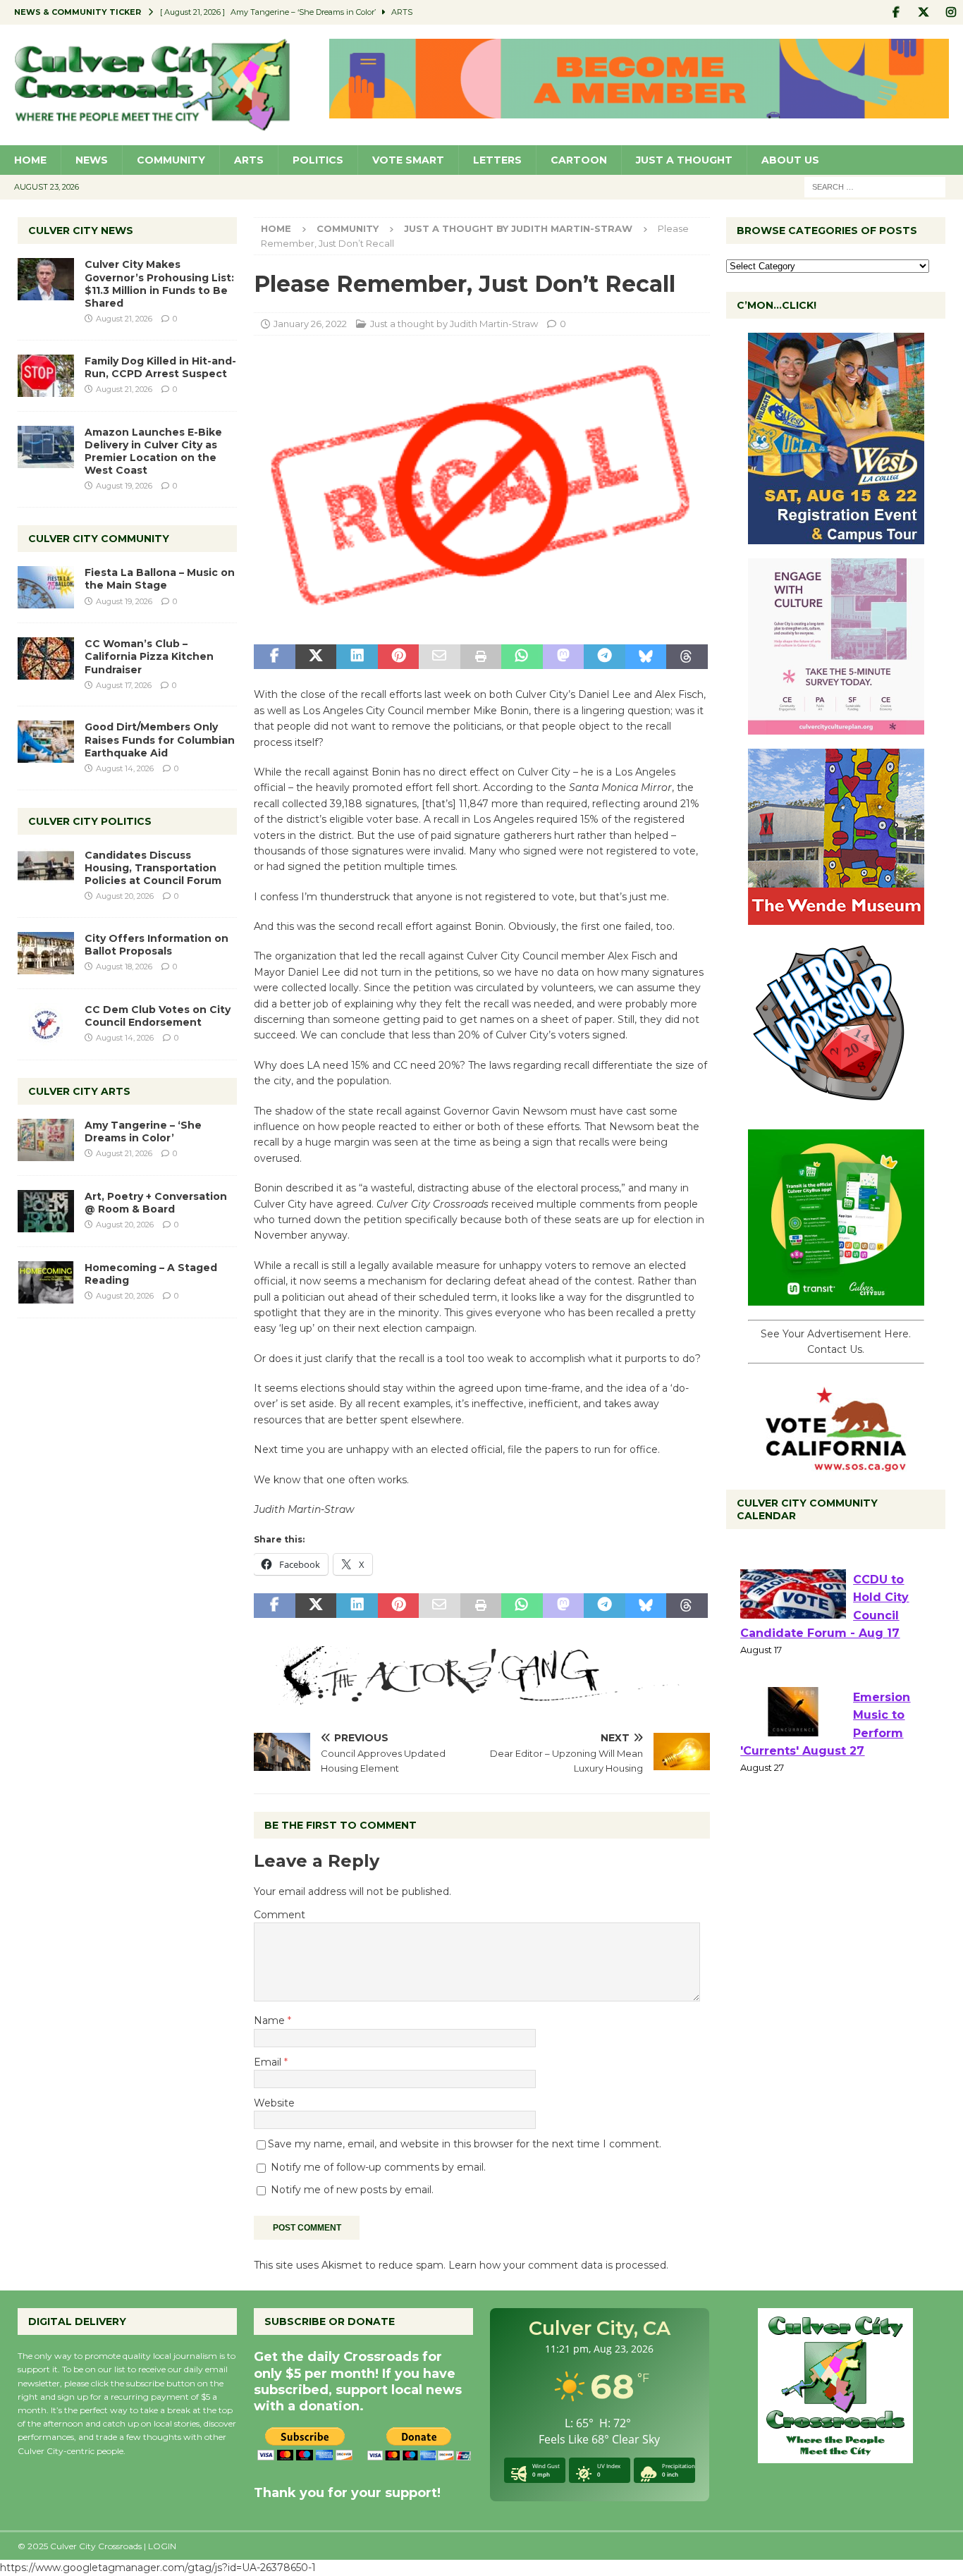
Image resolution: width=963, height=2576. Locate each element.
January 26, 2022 (310, 324)
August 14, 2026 (125, 768)
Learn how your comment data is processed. (558, 2265)
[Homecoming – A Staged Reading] (46, 1282)
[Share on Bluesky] (646, 657)
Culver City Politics (90, 821)
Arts (249, 160)
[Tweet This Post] (316, 657)
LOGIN (162, 2546)
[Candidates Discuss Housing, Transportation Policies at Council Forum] (46, 870)
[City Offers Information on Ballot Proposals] (46, 953)
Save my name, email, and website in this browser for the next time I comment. (465, 2144)
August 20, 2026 (125, 896)
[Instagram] (951, 12)
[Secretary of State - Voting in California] (836, 1464)
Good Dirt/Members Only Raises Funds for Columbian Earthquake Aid (160, 740)
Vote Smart (408, 160)
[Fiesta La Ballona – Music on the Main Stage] (46, 587)
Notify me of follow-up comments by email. (378, 2167)
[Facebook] (896, 12)
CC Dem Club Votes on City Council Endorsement (158, 1016)
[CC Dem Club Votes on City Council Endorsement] (46, 1024)
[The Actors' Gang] (481, 1697)
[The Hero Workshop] (836, 1108)
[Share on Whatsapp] (522, 657)
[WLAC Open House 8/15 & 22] (836, 536)
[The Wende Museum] (836, 917)
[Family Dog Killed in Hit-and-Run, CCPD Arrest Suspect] (46, 376)
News (92, 160)
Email (269, 2062)
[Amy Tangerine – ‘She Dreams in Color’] (46, 1140)
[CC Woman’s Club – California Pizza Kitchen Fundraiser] (46, 658)
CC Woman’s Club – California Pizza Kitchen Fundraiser (149, 656)
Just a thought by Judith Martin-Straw (454, 324)
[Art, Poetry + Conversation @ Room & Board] (46, 1211)
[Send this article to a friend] (439, 657)
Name (271, 2020)
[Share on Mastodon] (563, 657)
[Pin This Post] (398, 657)
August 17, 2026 (124, 685)
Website (274, 2103)
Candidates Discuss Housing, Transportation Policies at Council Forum (153, 868)
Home (30, 160)
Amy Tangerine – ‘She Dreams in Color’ (143, 1131)
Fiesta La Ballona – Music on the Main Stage (160, 579)
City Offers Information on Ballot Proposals (157, 945)
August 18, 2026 (124, 967)
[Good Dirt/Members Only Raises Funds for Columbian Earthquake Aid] (46, 742)
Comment (280, 1915)
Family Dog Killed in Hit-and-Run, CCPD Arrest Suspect (160, 367)
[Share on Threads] (687, 657)
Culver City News (81, 231)
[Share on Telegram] (604, 657)
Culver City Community (99, 539)
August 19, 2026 (124, 486)
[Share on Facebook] (274, 657)
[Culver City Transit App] (836, 1298)
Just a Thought (684, 160)
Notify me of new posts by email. (352, 2190)
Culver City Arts (79, 1091)
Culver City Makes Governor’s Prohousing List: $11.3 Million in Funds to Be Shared (159, 284)
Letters (497, 160)
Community (171, 160)
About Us (790, 160)
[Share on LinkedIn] (357, 657)
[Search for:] (875, 186)
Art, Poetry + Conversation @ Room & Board (156, 1203)
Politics (318, 160)
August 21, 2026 (124, 319)
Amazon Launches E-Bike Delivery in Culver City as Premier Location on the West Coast (153, 452)
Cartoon (579, 160)
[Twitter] (923, 12)
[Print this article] (481, 657)
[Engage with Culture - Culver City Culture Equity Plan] (836, 727)
